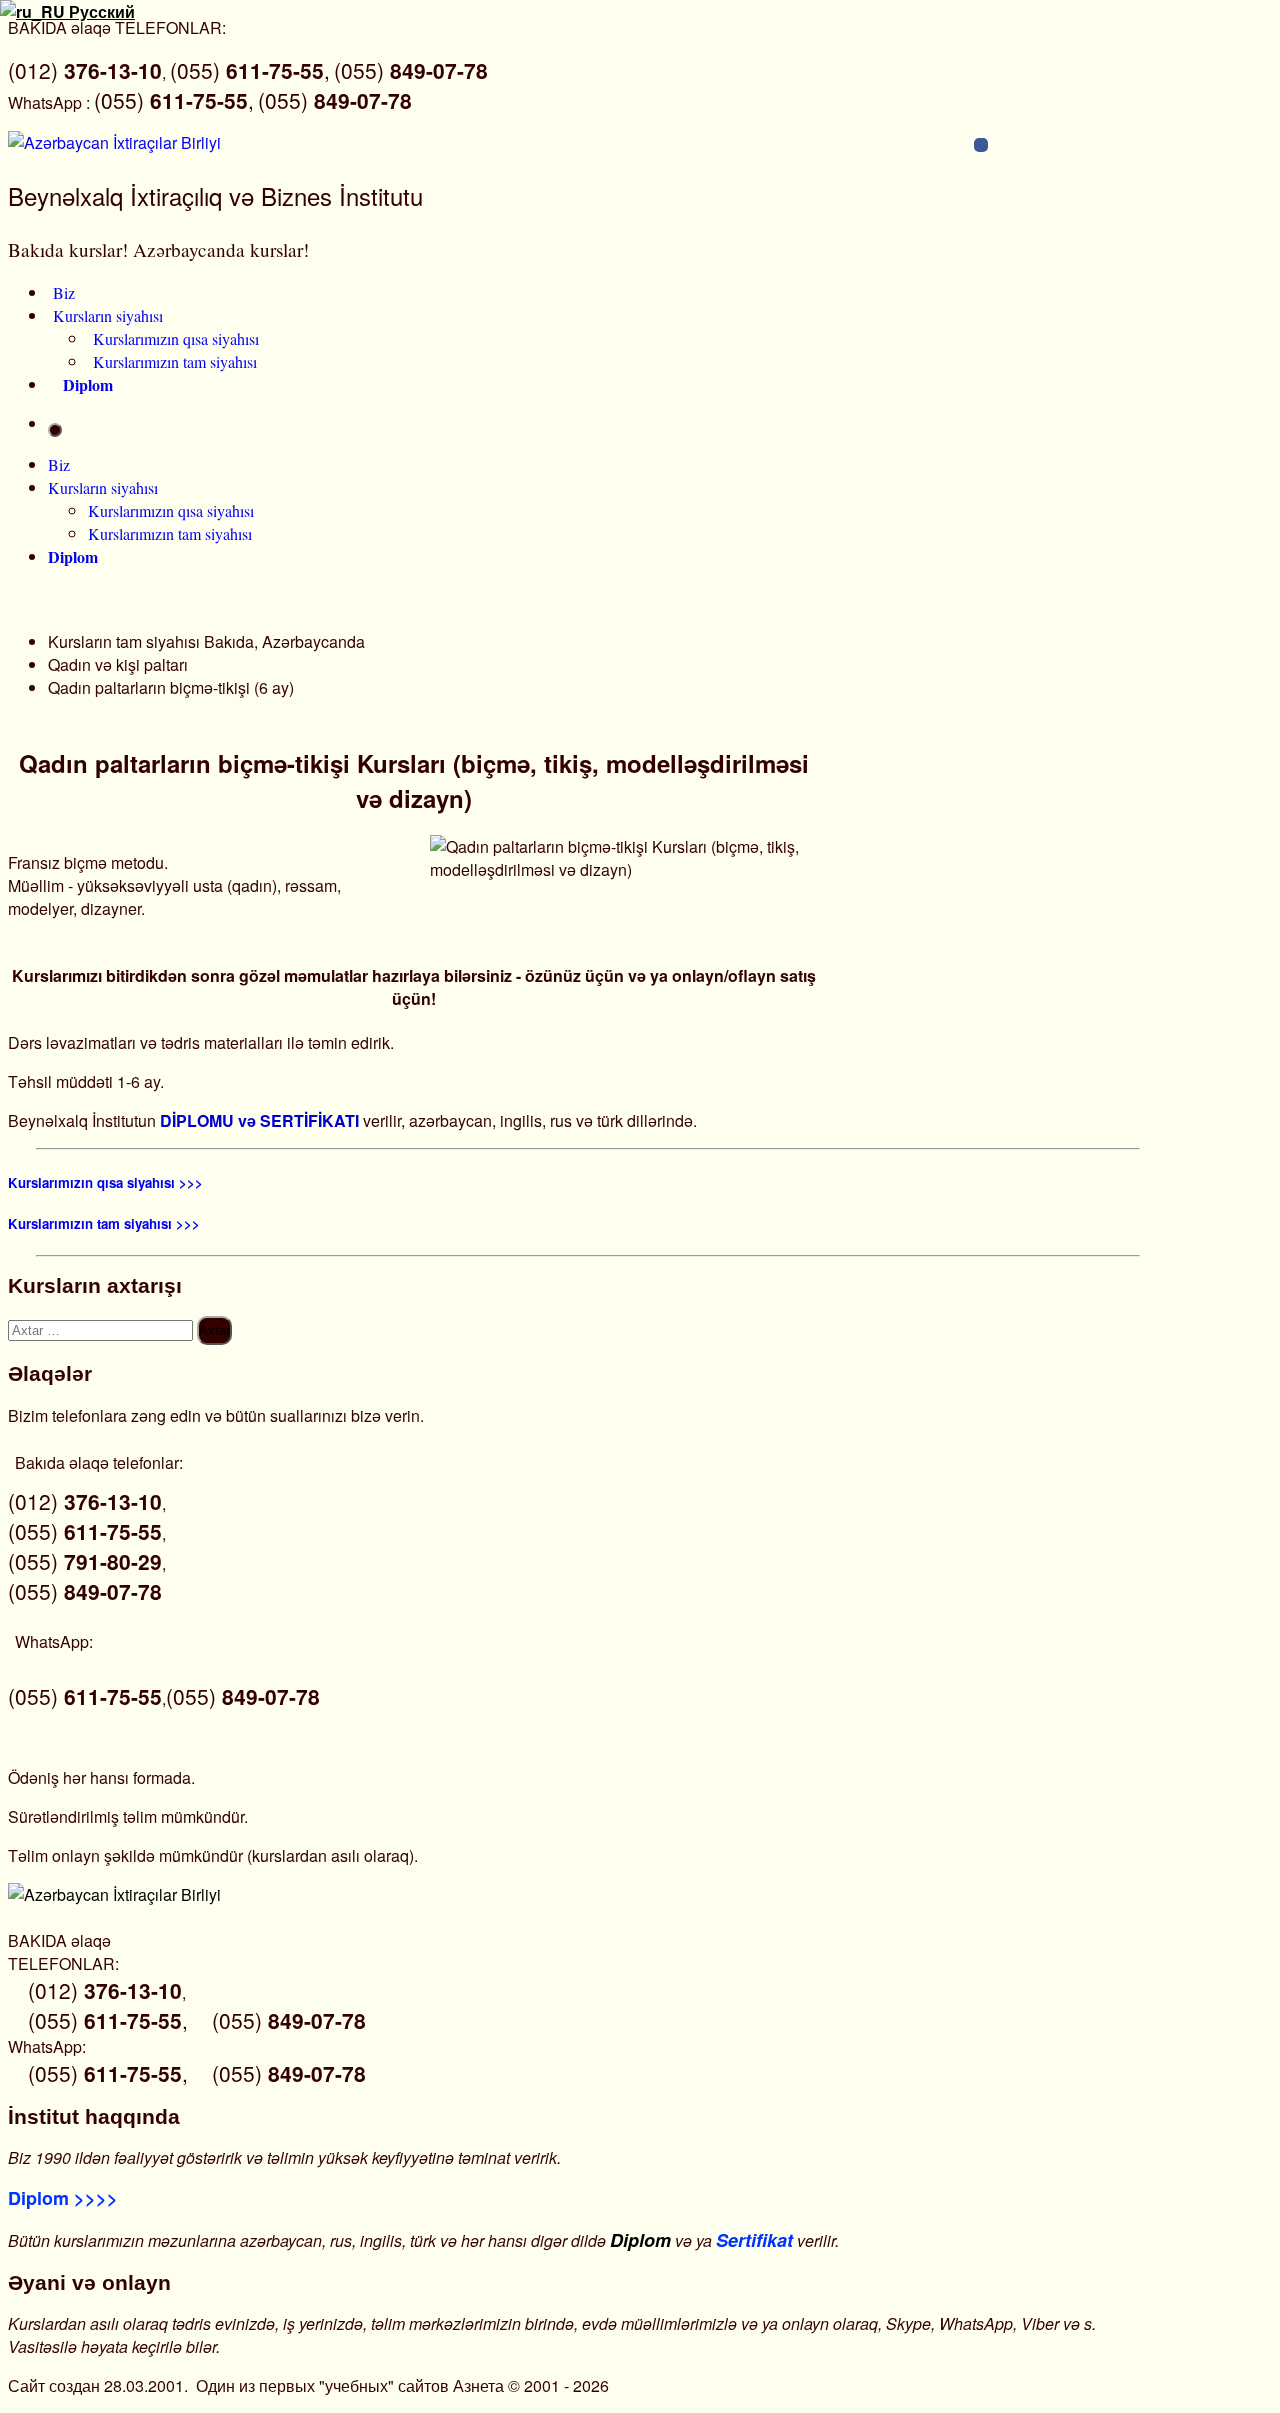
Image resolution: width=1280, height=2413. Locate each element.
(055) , (250, 70)
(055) (411, 70)
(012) (85, 70)
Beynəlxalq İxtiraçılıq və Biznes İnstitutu (215, 195)
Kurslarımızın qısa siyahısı (176, 338)
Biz (64, 292)
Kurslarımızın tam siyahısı (175, 361)
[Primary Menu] (55, 430)
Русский (100, 11)
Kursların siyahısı (108, 315)
